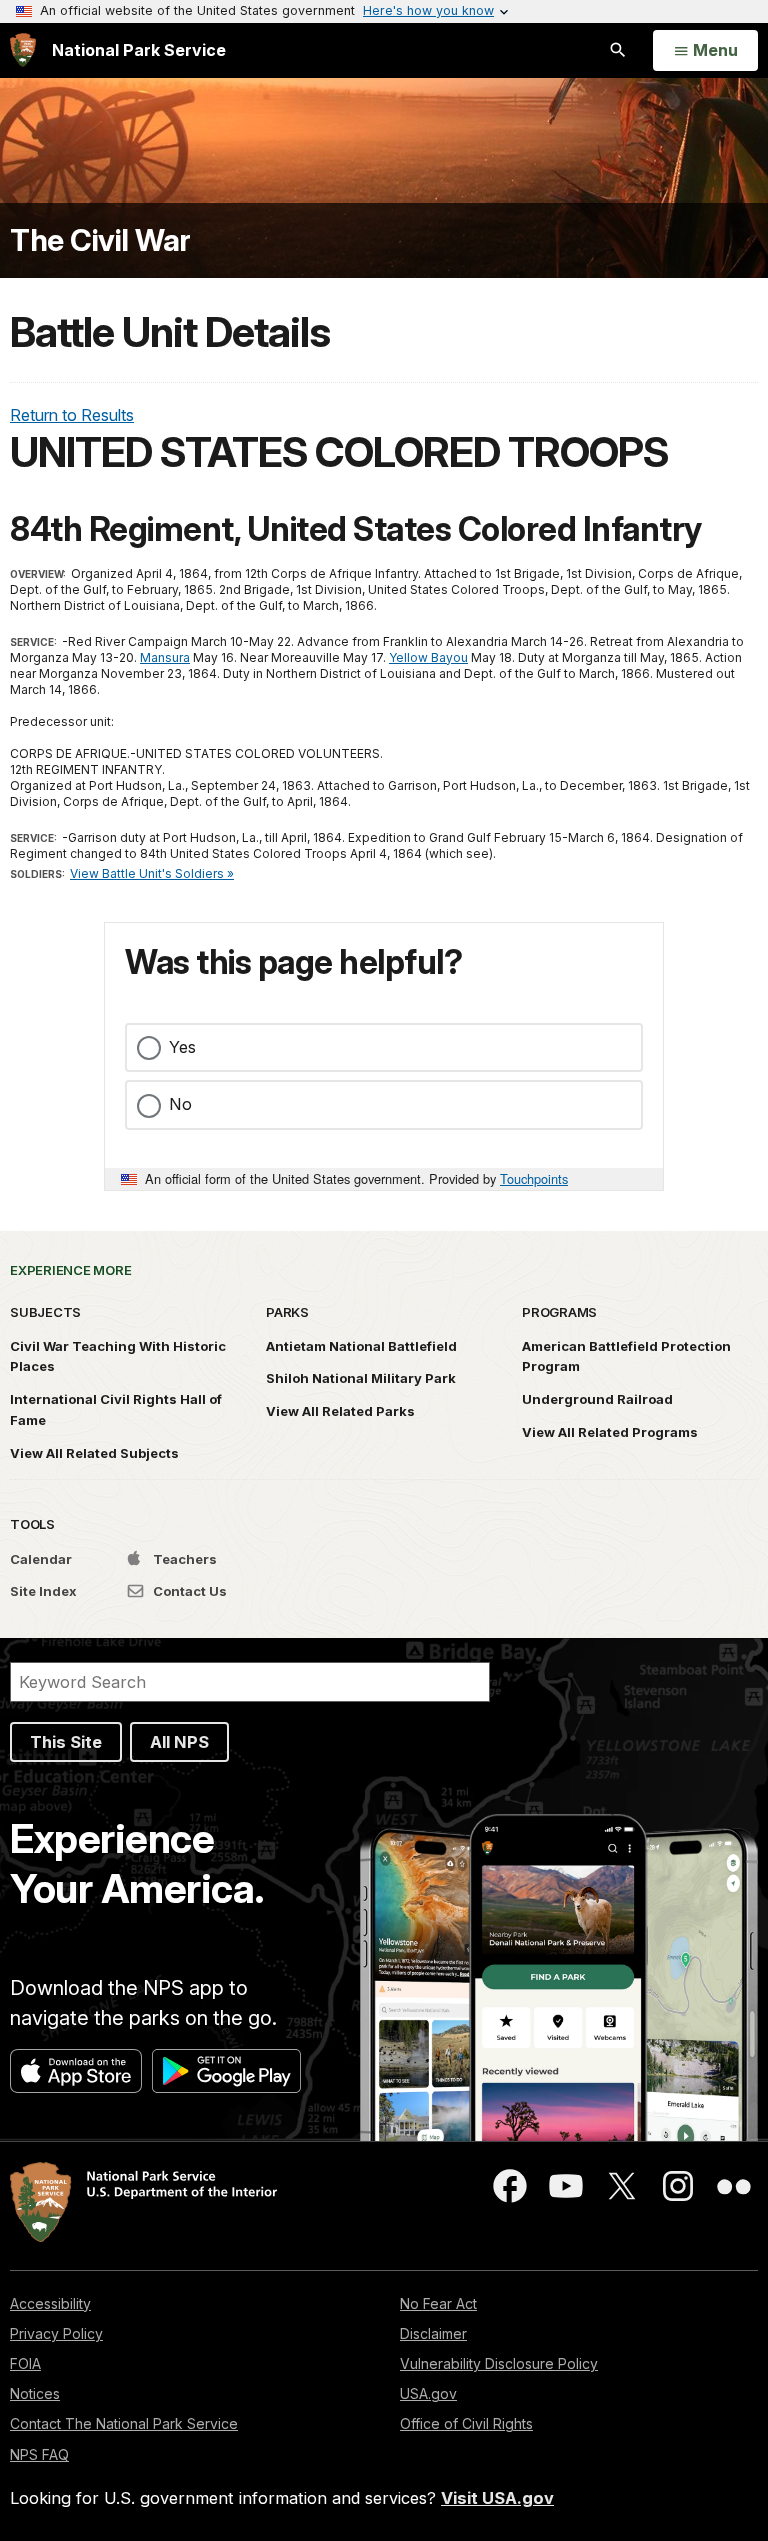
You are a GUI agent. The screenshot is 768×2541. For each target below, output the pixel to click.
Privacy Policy (56, 2333)
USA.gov (428, 2393)
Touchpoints (534, 1178)
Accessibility (50, 2303)
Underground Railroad (597, 1399)
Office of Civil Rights (466, 2423)
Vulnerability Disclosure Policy (499, 2363)
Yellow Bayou (428, 657)
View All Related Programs (610, 1432)
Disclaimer (433, 2333)
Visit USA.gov (497, 2498)
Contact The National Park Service (124, 2423)
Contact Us (188, 1591)
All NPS (179, 1742)
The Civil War (100, 240)
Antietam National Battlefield (361, 1346)
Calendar (41, 1559)
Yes (182, 1047)
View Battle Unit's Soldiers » (152, 873)
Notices (35, 2393)
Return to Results (72, 415)
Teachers (183, 1559)
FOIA (25, 2363)
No (180, 1104)
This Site (66, 1742)
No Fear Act (438, 2303)
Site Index (43, 1591)
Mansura (165, 657)
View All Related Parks (340, 1411)
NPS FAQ (39, 2454)
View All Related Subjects (94, 1453)
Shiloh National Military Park (361, 1378)
